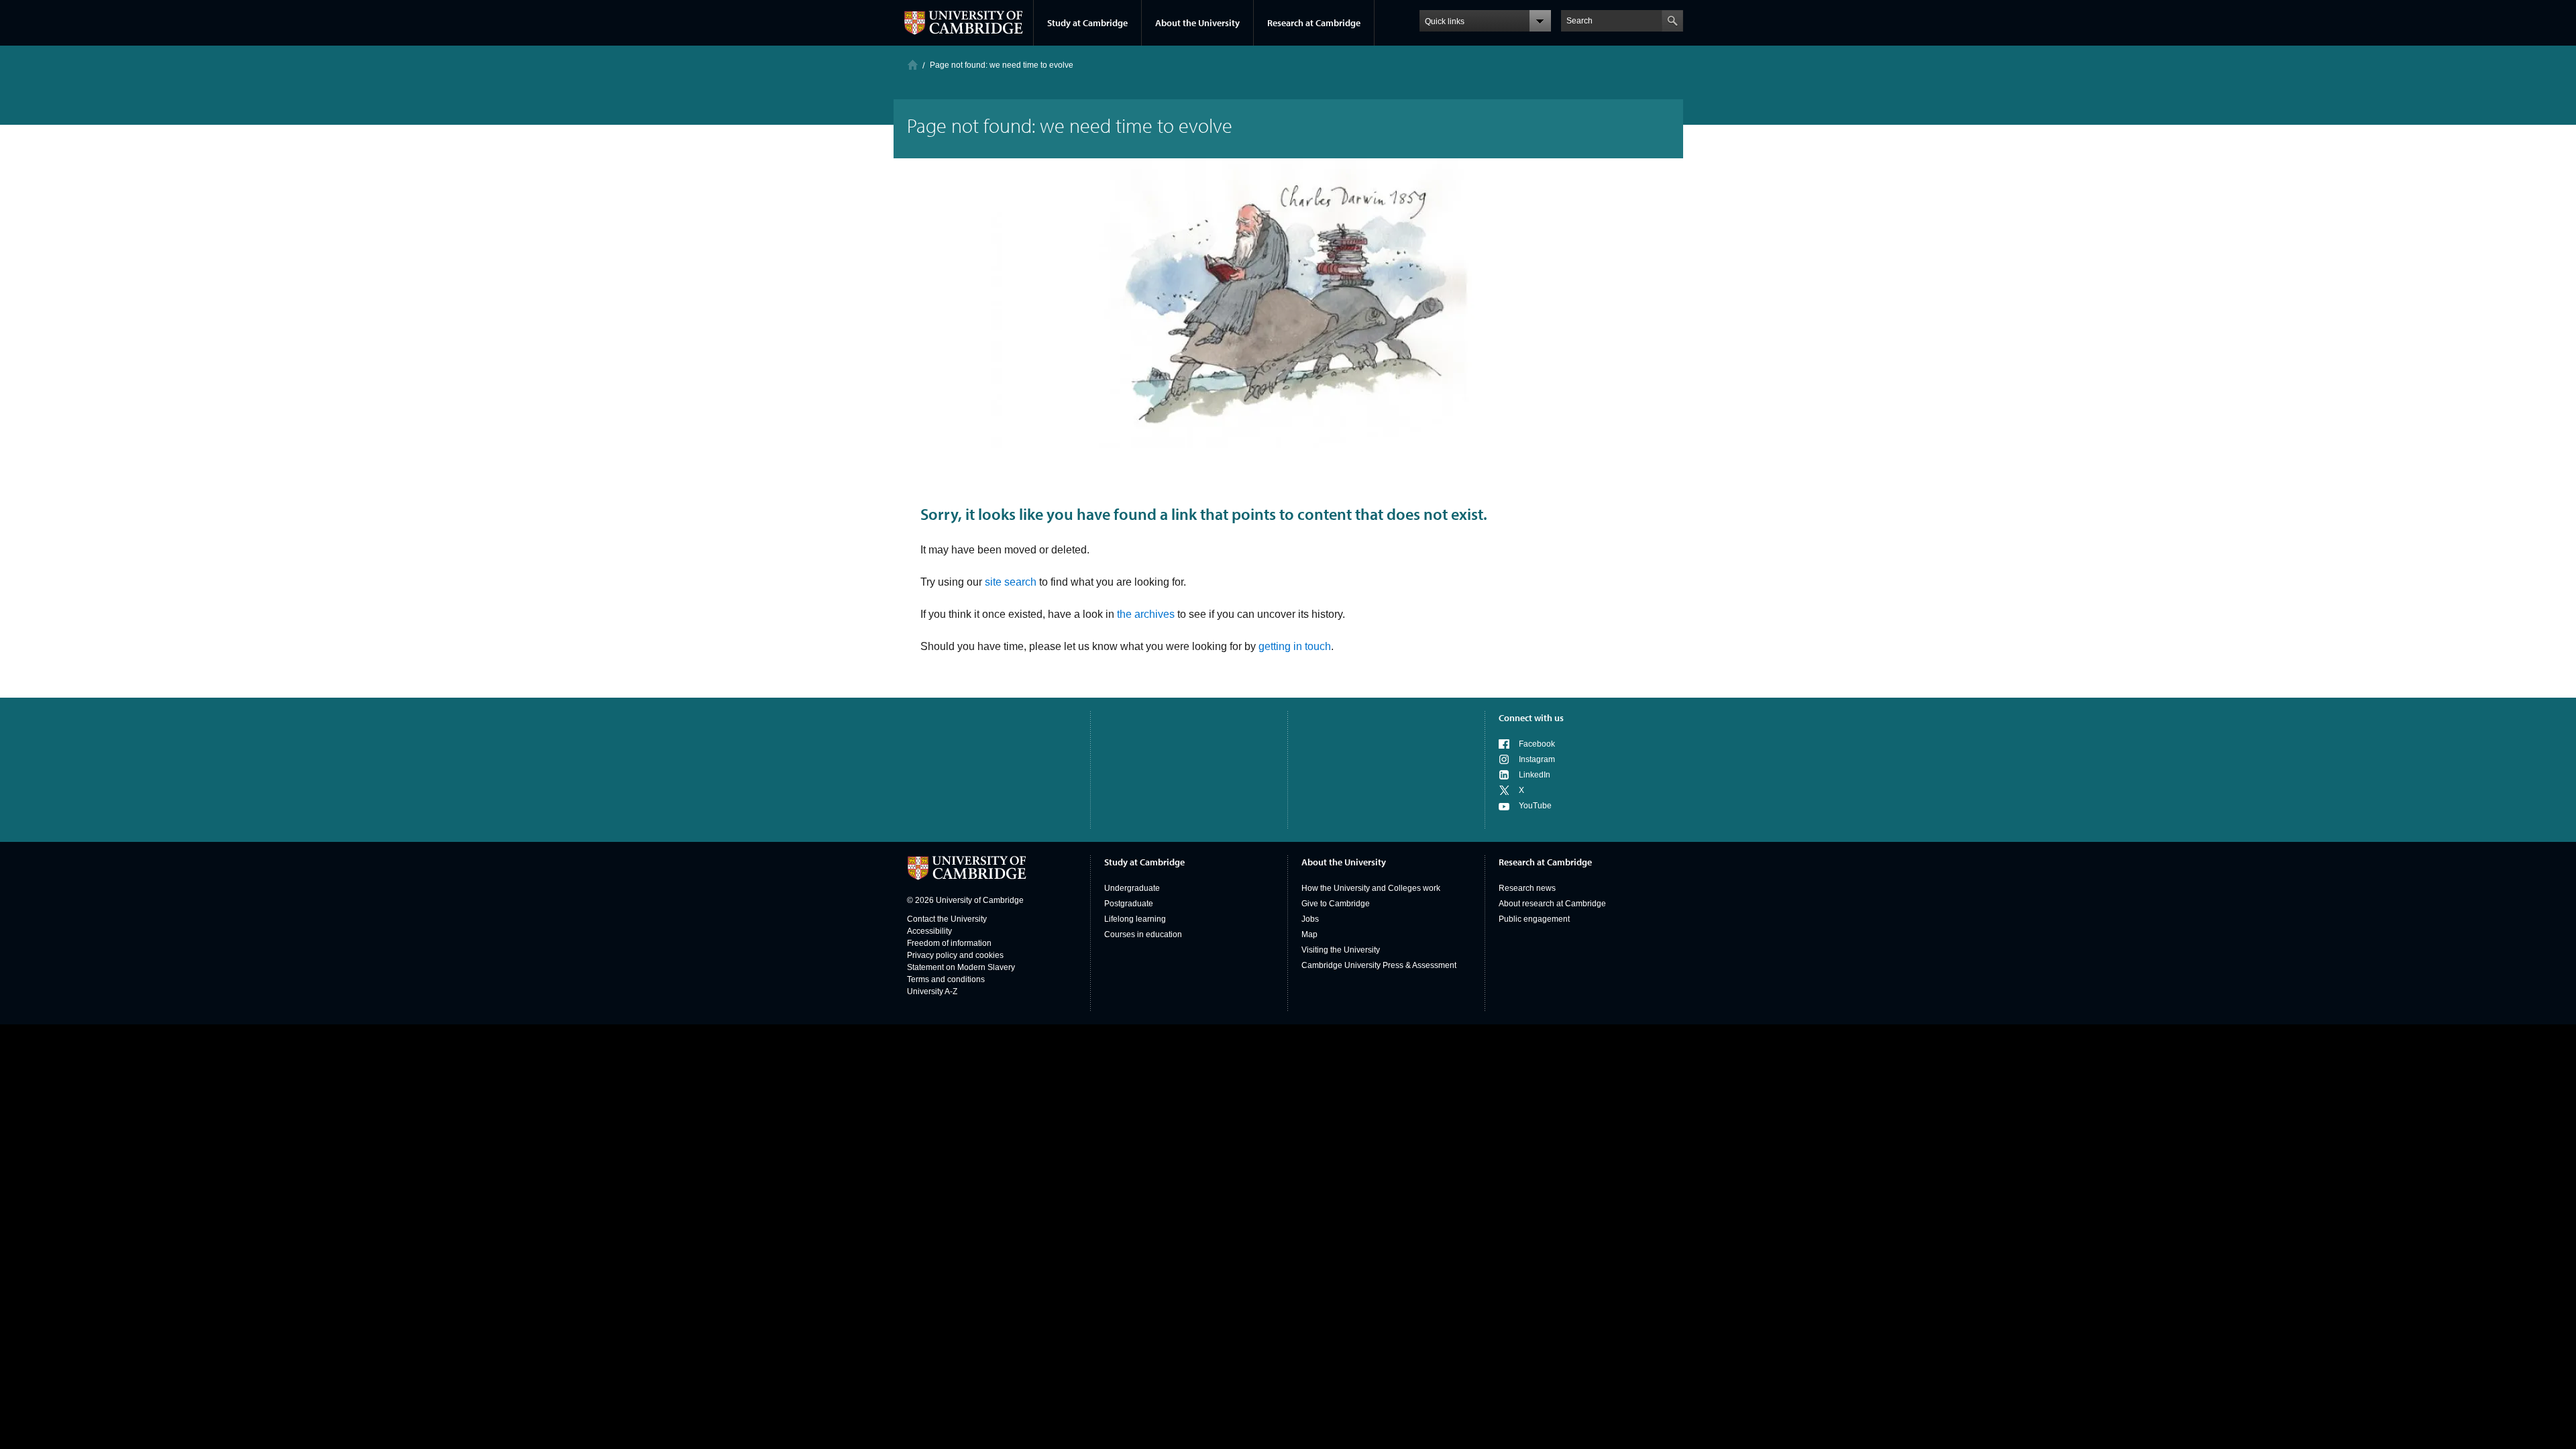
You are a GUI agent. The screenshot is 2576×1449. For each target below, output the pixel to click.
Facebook (1537, 744)
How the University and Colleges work (1371, 888)
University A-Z (932, 991)
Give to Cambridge (1336, 904)
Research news (1527, 888)
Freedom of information (949, 943)
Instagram (1537, 759)
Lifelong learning (1135, 919)
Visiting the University (1341, 950)
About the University (1197, 23)
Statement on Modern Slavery (961, 967)
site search (1011, 582)
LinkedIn (1535, 775)
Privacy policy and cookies (955, 955)
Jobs (1310, 919)
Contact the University (947, 919)
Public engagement (1534, 919)
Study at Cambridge (1087, 23)
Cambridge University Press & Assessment (1379, 965)
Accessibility (929, 931)
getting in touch (1295, 646)
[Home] (913, 65)
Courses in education (1143, 934)
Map (1309, 934)
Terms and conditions (946, 979)
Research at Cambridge (1314, 23)
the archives (1146, 614)
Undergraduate (1132, 888)
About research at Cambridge (1552, 904)
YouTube (1535, 806)
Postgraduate (1129, 904)
